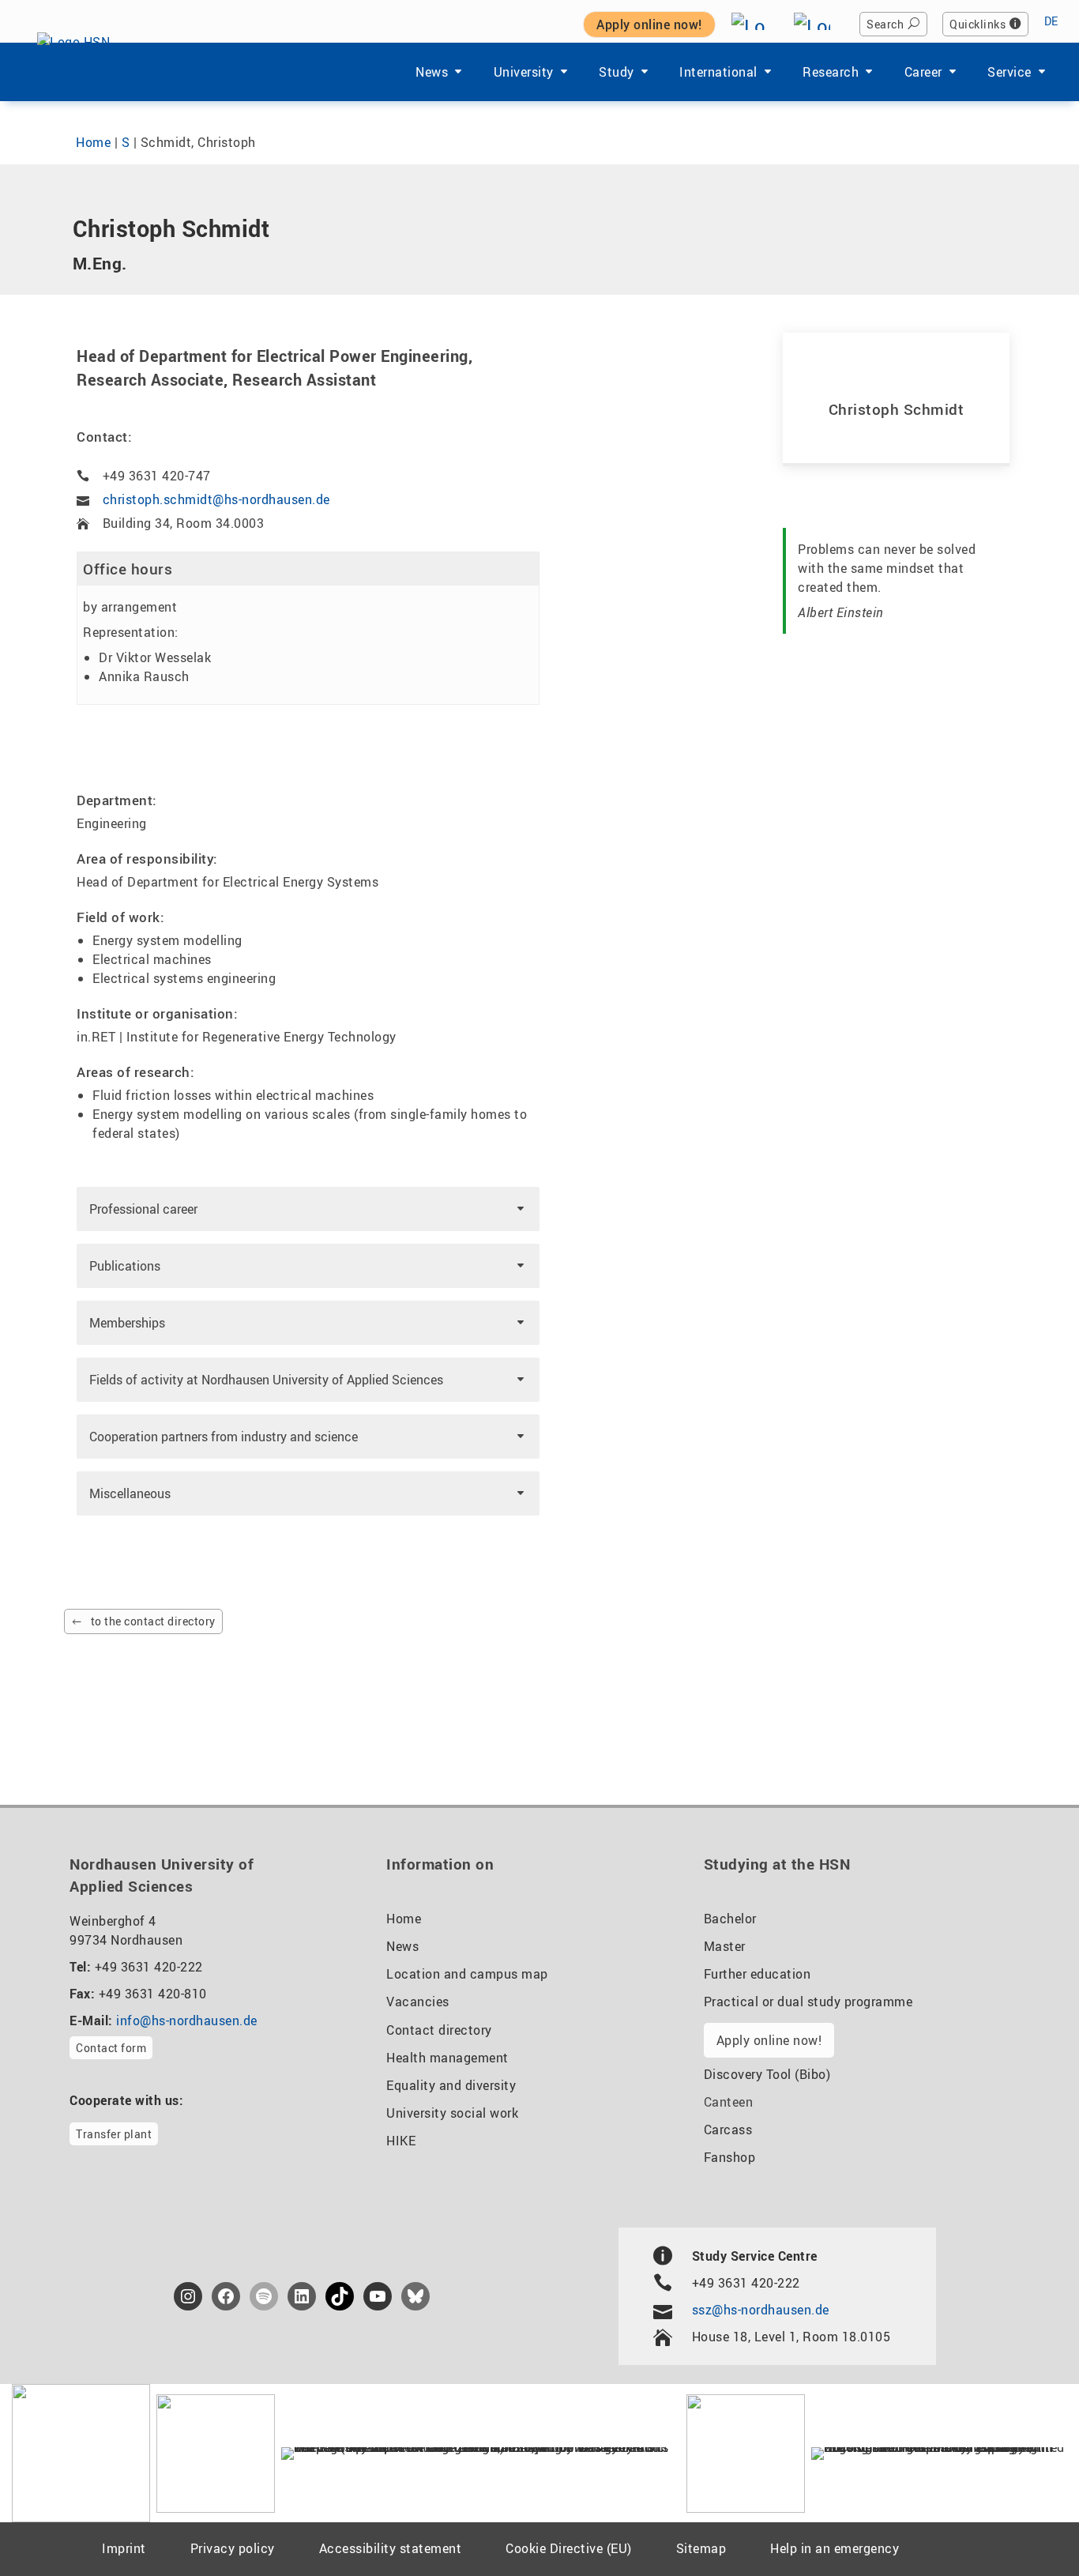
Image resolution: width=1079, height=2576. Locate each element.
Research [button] (831, 72)
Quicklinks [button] (977, 24)
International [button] (718, 72)
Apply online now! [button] (649, 24)
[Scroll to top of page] (1028, 2528)
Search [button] (885, 24)
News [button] (432, 72)
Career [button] (923, 72)
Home (93, 142)
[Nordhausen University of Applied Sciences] (82, 72)
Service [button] (1009, 72)
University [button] (524, 72)
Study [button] (617, 72)
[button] (308, 1209)
